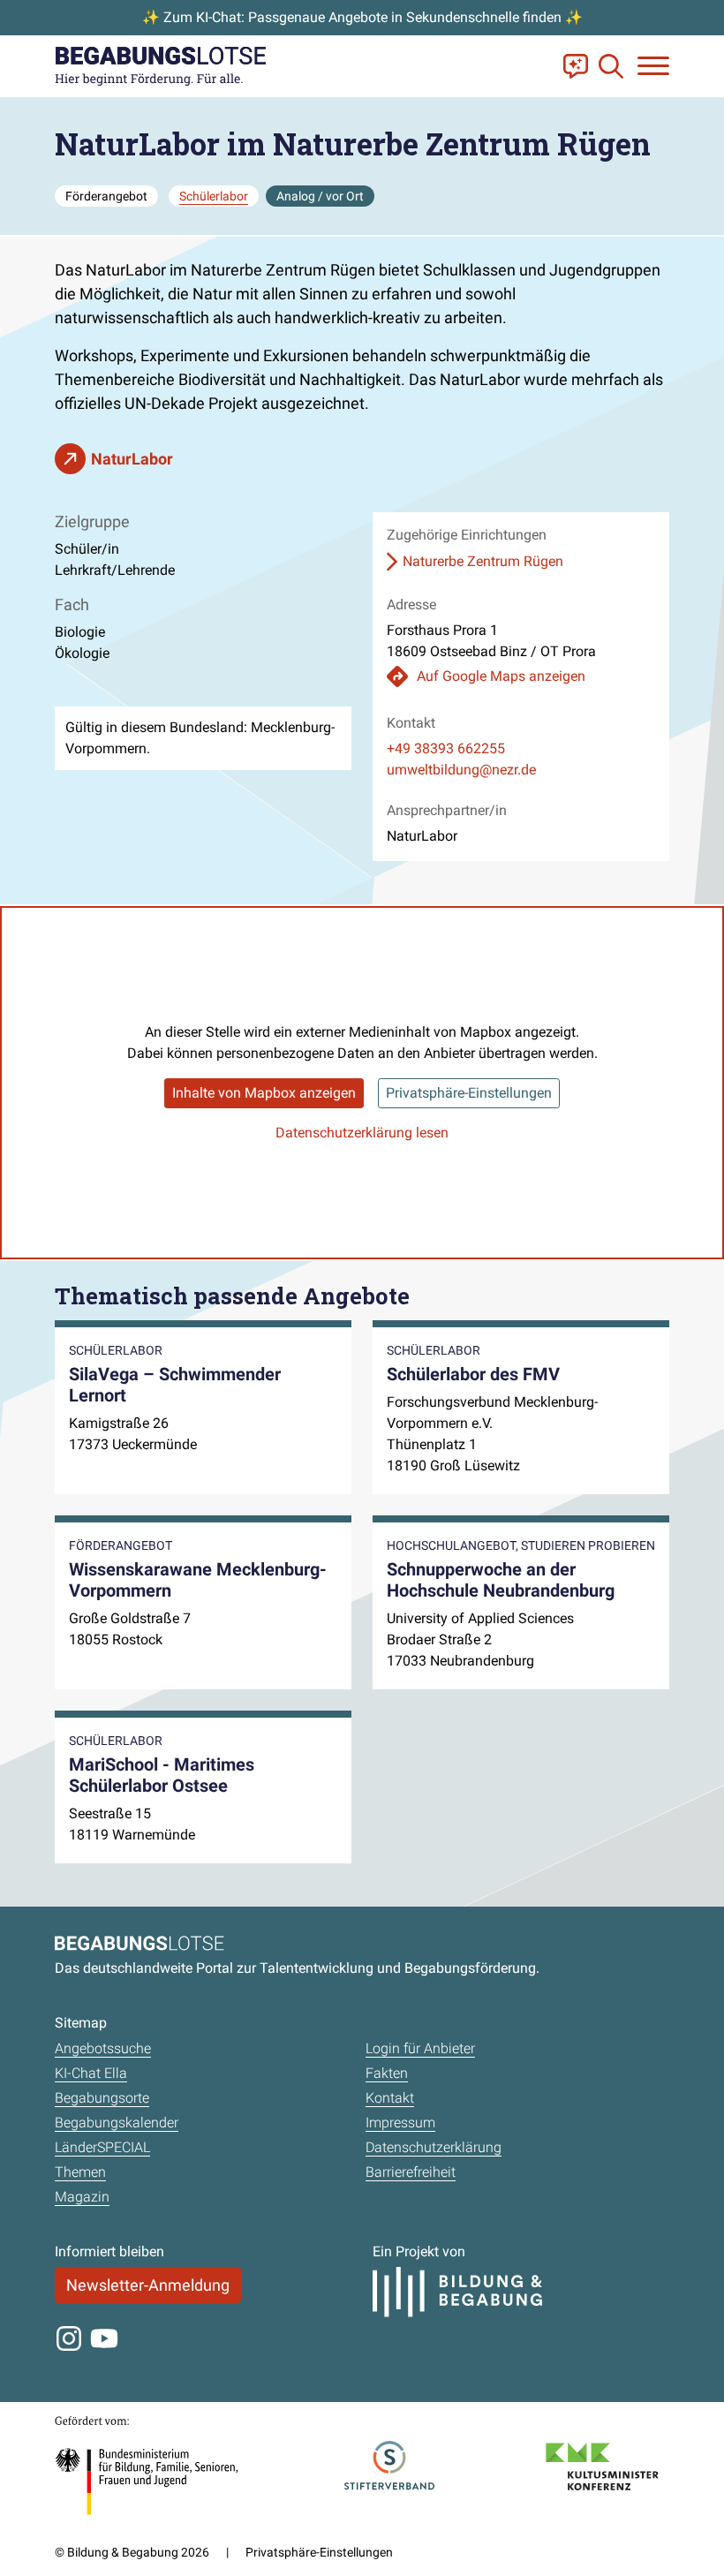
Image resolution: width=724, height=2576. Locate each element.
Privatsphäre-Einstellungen (469, 1093)
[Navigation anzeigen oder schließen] (653, 66)
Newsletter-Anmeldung (148, 2285)
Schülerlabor (214, 196)
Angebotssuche (103, 2048)
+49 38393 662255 (446, 748)
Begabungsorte (102, 2098)
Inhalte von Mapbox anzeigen (264, 1093)
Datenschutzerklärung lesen (362, 1133)
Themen (80, 2172)
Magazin (82, 2197)
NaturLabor (132, 459)
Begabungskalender (117, 2123)
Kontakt (390, 2098)
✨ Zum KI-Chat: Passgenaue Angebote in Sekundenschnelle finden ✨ (362, 17)
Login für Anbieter (420, 2048)
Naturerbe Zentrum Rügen (483, 561)
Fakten (387, 2073)
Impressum (400, 2123)
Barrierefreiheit (411, 2172)
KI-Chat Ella (91, 2073)
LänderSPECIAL (102, 2147)
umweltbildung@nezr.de (461, 770)
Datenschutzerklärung (434, 2147)
